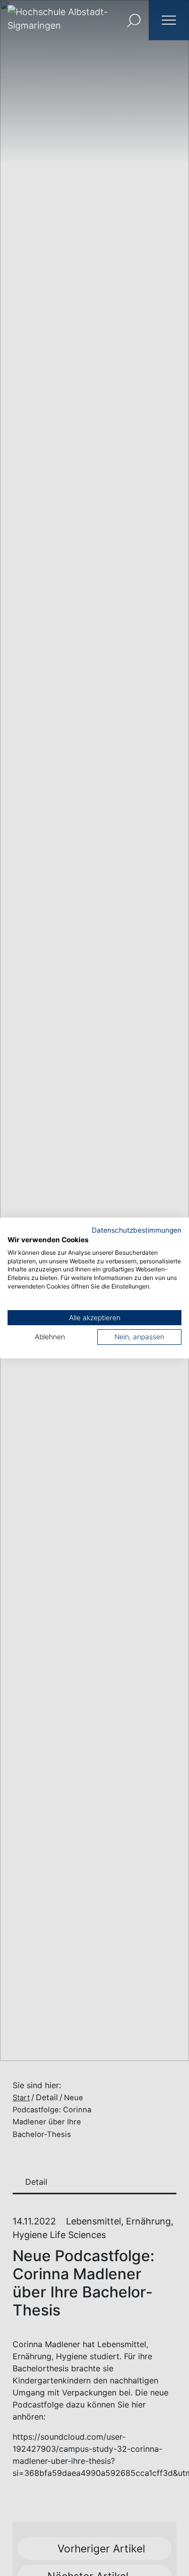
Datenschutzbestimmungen (137, 1230)
